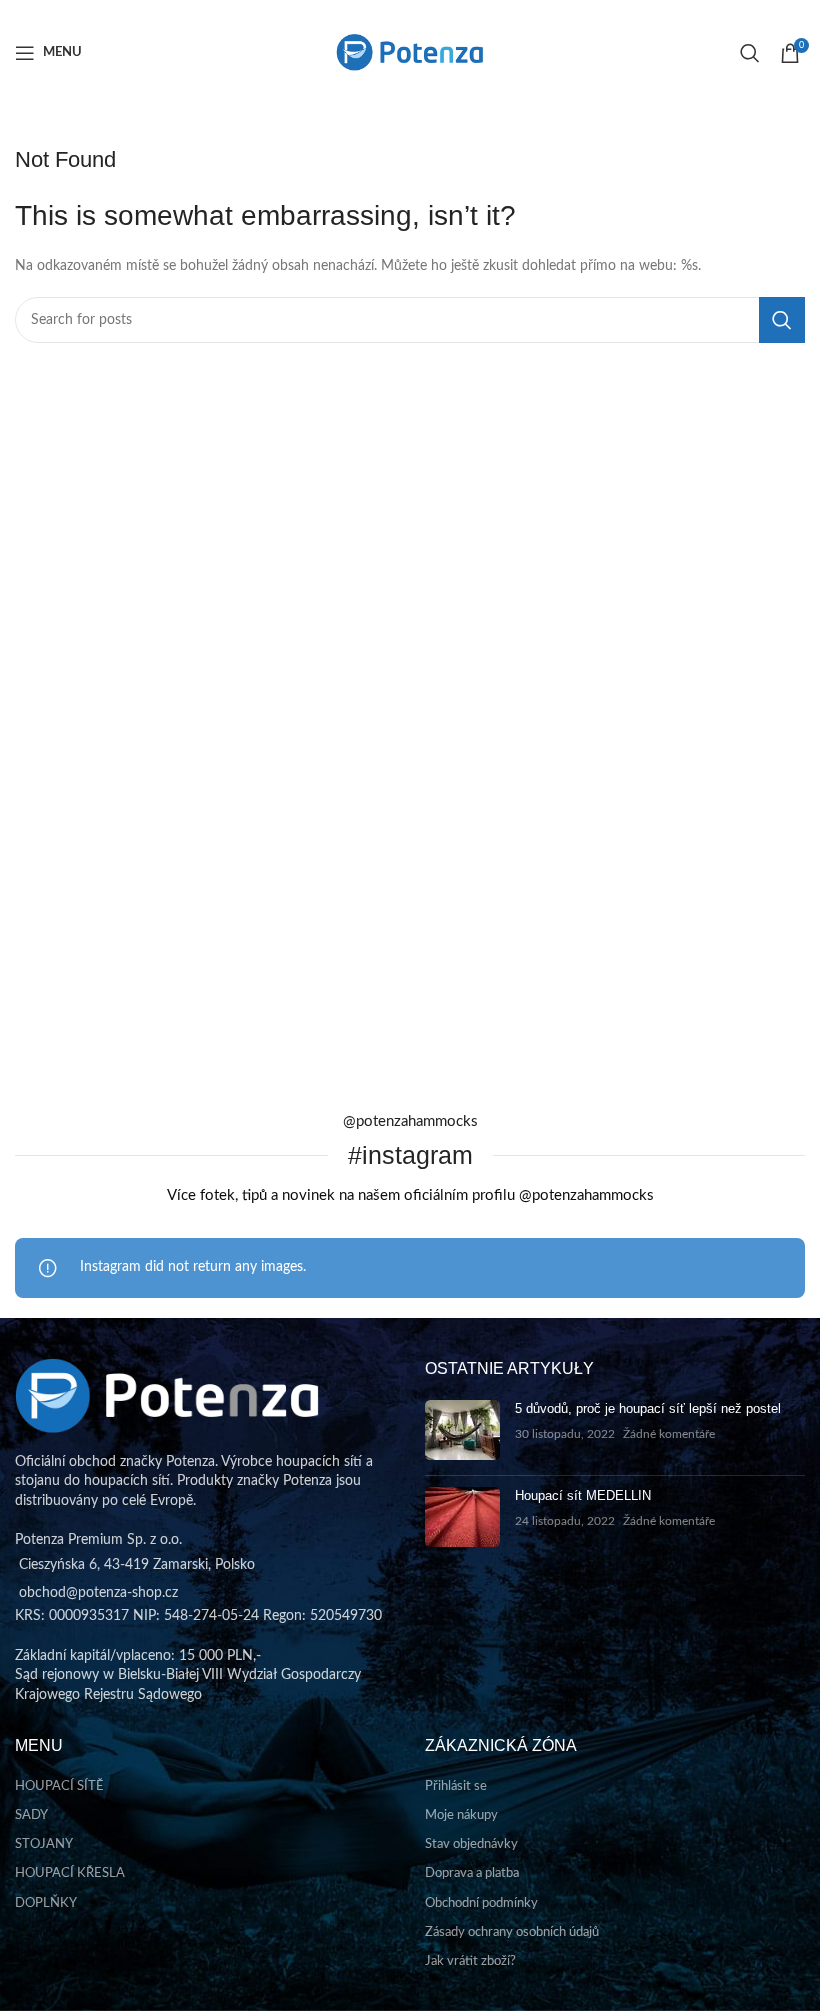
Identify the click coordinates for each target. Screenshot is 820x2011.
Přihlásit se (456, 1786)
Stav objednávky (471, 1844)
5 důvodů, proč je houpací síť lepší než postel (648, 1408)
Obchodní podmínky (481, 1903)
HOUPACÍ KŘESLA (70, 1873)
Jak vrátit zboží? (470, 1961)
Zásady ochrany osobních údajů (512, 1932)
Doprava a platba (472, 1873)
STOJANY (44, 1844)
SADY (31, 1815)
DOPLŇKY (46, 1903)
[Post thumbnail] (462, 1430)
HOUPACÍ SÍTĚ (59, 1786)
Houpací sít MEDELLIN (583, 1495)
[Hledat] (750, 53)
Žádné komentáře (669, 1434)
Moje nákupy (461, 1815)
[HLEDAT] (782, 320)
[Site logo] (410, 52)
